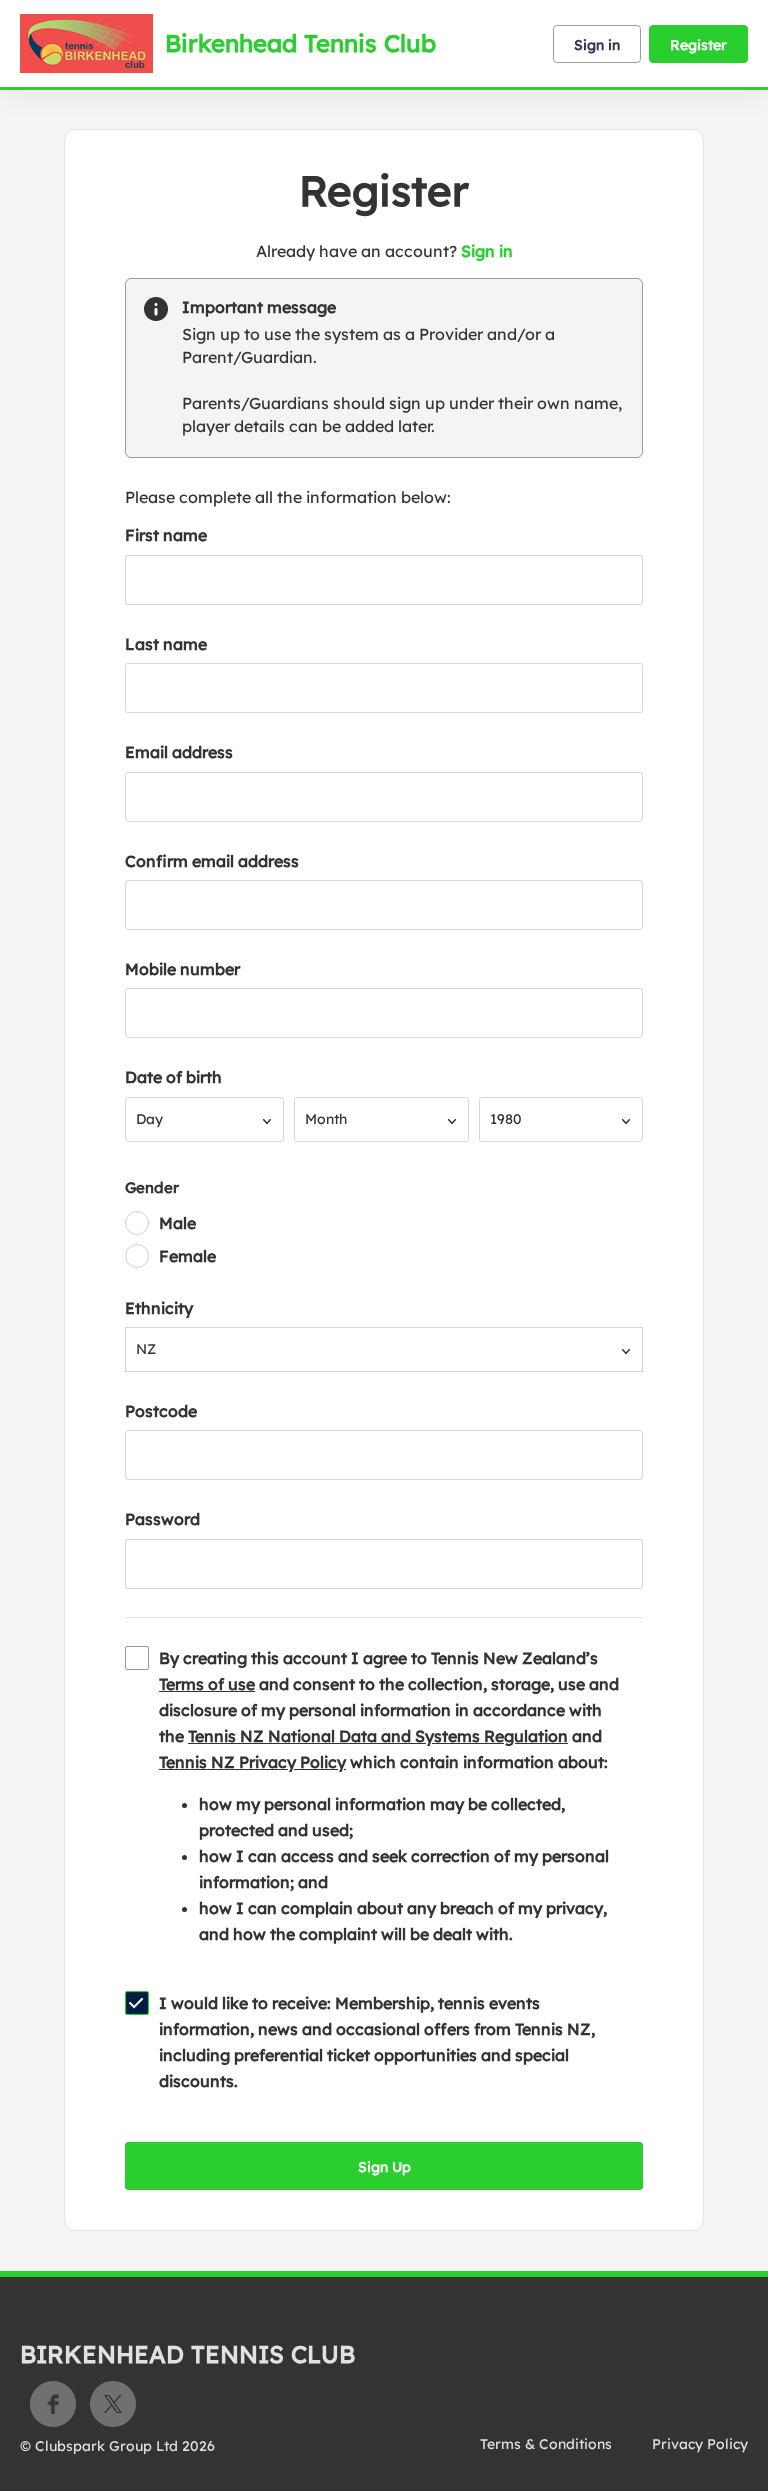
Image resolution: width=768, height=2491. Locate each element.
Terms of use (207, 1684)
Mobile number (182, 969)
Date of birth (173, 1077)
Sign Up (384, 2167)
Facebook (53, 2404)
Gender (152, 1187)
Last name (166, 644)
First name (166, 535)
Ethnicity (159, 1308)
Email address (179, 752)
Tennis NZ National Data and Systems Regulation (378, 1736)
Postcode (161, 1411)
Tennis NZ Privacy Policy (252, 1762)
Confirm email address (212, 861)
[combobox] (204, 1119)
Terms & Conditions (546, 2444)
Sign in (597, 45)
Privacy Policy (700, 2444)
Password (162, 1519)
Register (698, 45)
